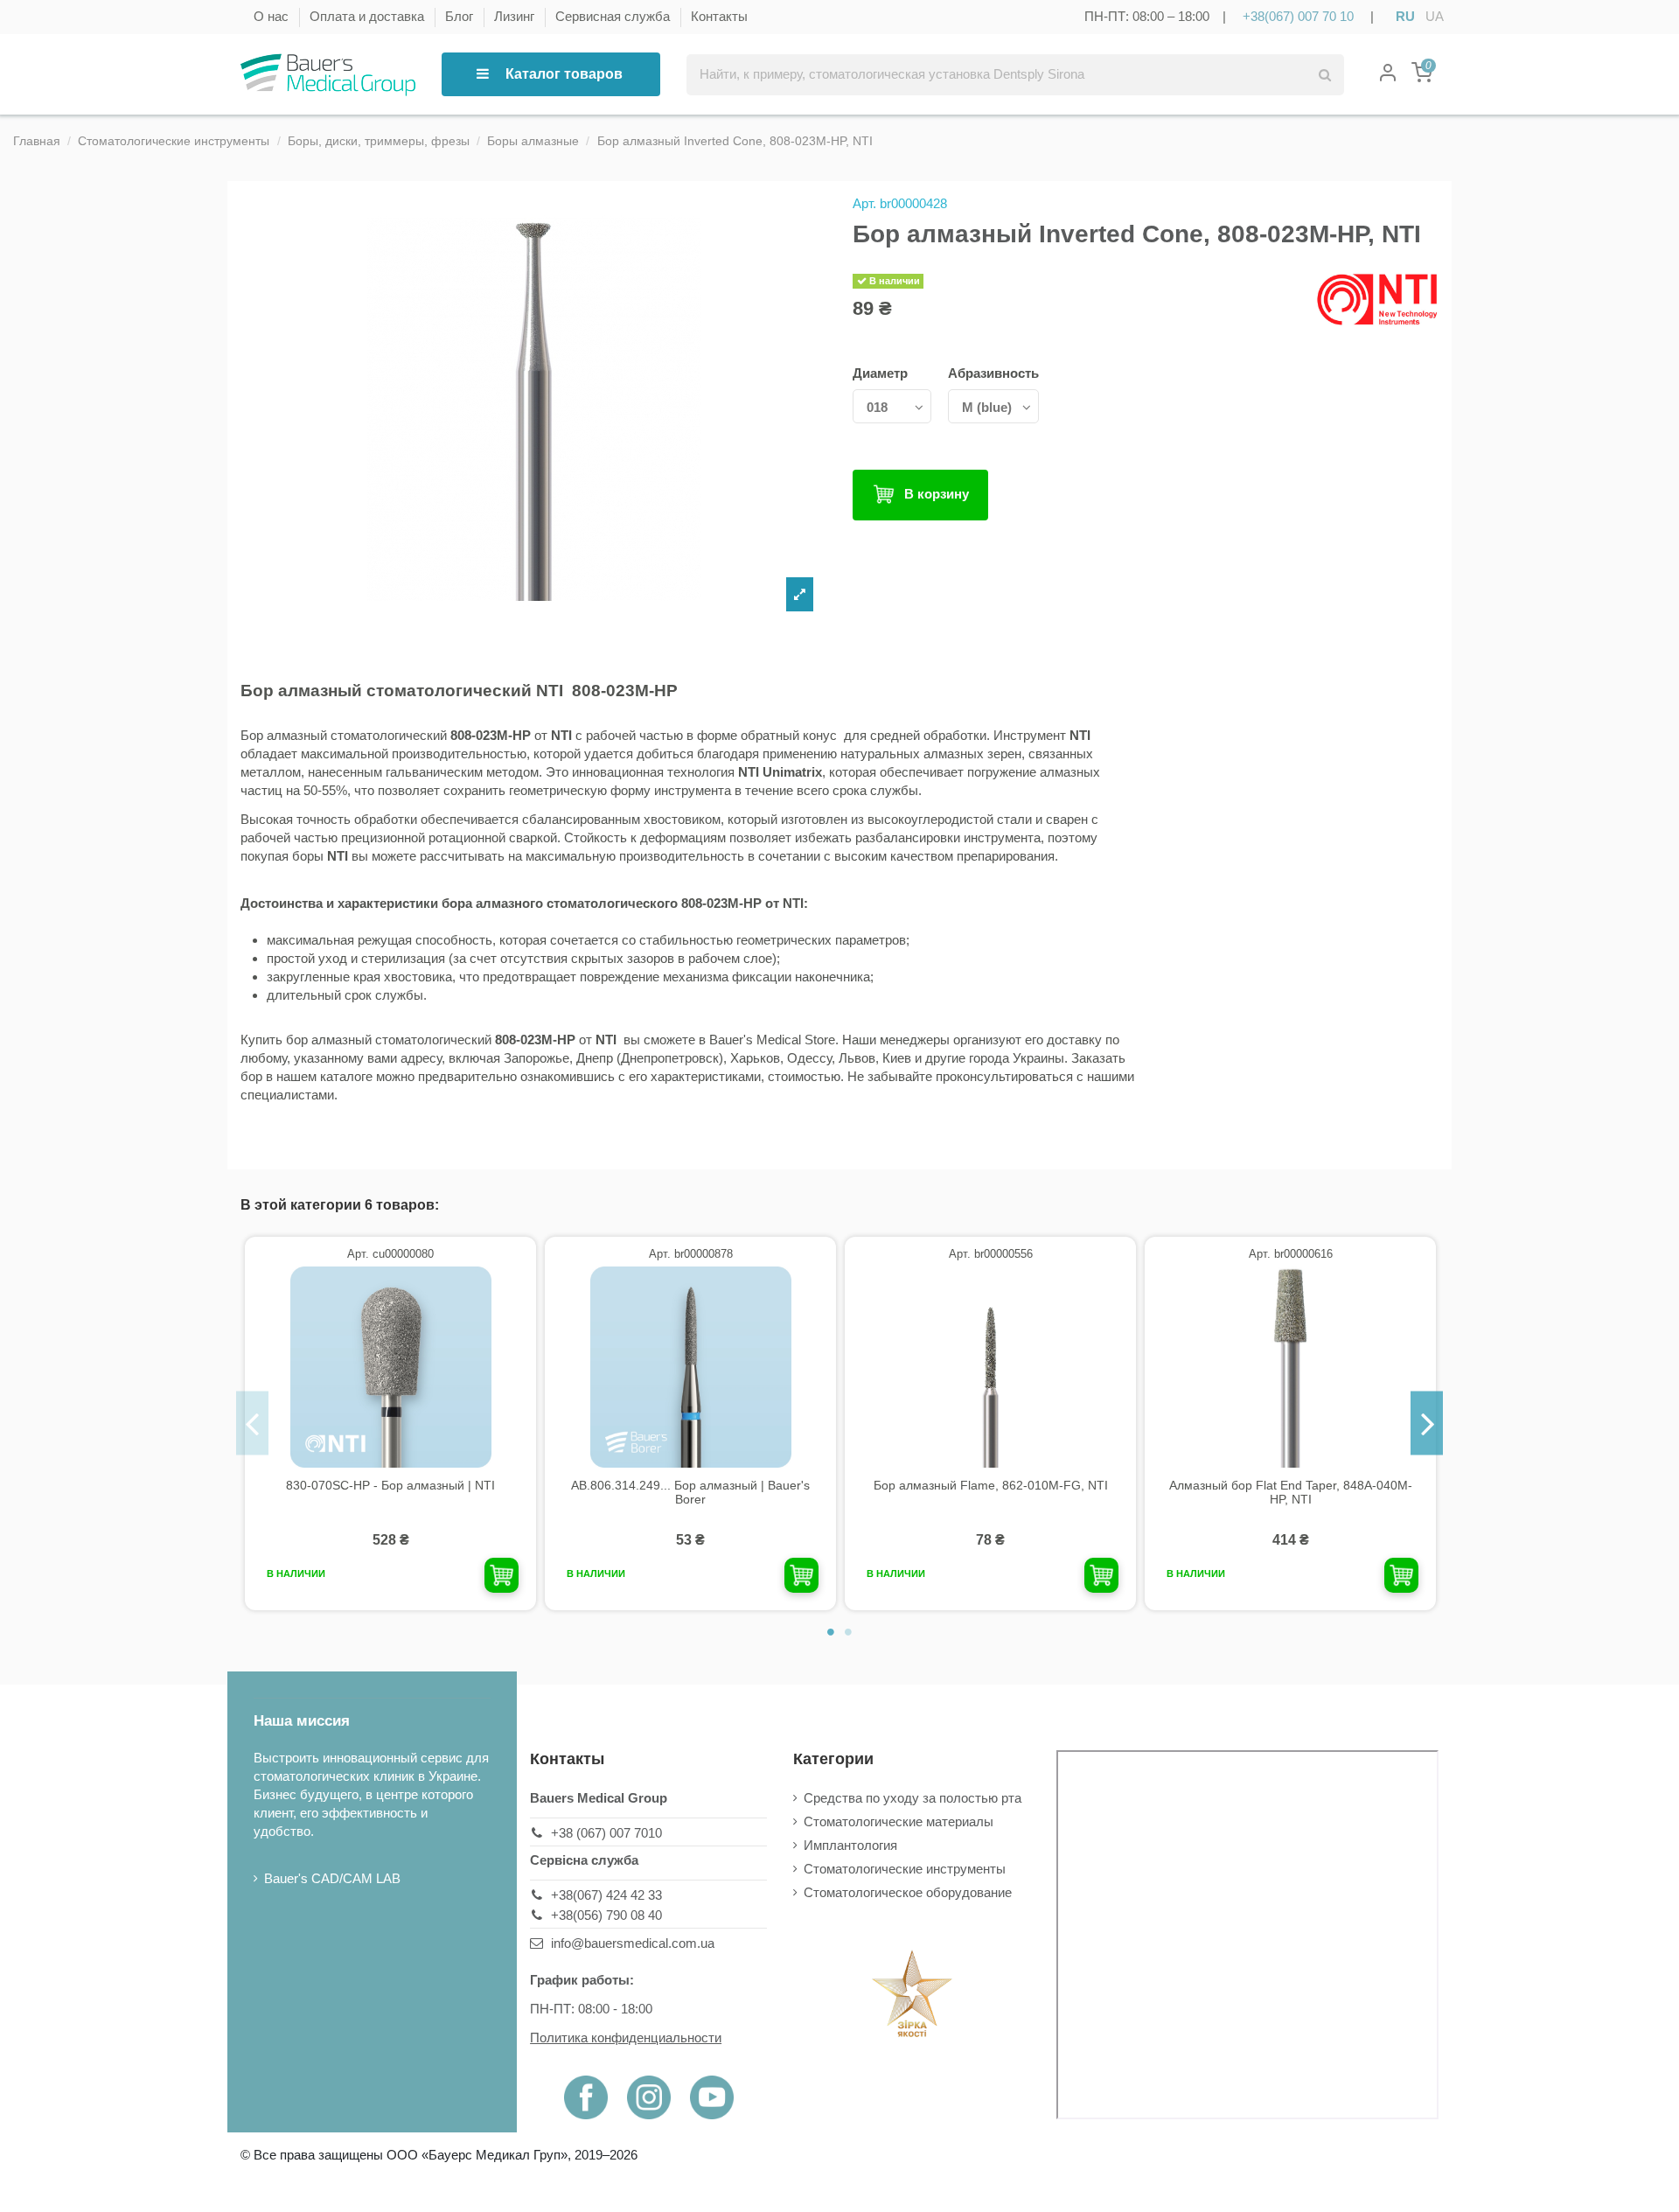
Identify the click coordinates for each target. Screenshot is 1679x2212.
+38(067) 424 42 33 (606, 1895)
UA (1435, 16)
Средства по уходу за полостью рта (913, 1798)
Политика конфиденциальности (626, 2038)
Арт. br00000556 (991, 1254)
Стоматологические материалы (899, 1821)
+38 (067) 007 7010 (606, 1833)
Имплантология (850, 1845)
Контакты (719, 16)
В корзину (937, 494)
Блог (461, 16)
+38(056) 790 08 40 (606, 1915)
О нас (273, 16)
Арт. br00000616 (1291, 1254)
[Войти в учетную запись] (1388, 75)
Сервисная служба (614, 16)
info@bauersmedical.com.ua (633, 1943)
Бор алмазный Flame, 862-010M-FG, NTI (991, 1485)
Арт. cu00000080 (390, 1254)
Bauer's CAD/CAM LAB (332, 1878)
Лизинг (516, 16)
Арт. (864, 203)
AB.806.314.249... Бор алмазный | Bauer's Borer (690, 1493)
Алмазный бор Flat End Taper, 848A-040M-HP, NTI (1291, 1493)
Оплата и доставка (369, 16)
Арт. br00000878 (691, 1254)
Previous (252, 1423)
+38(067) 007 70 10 (1298, 16)
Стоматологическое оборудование (908, 1892)
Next (1427, 1423)
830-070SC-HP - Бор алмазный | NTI (390, 1485)
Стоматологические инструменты (905, 1869)
